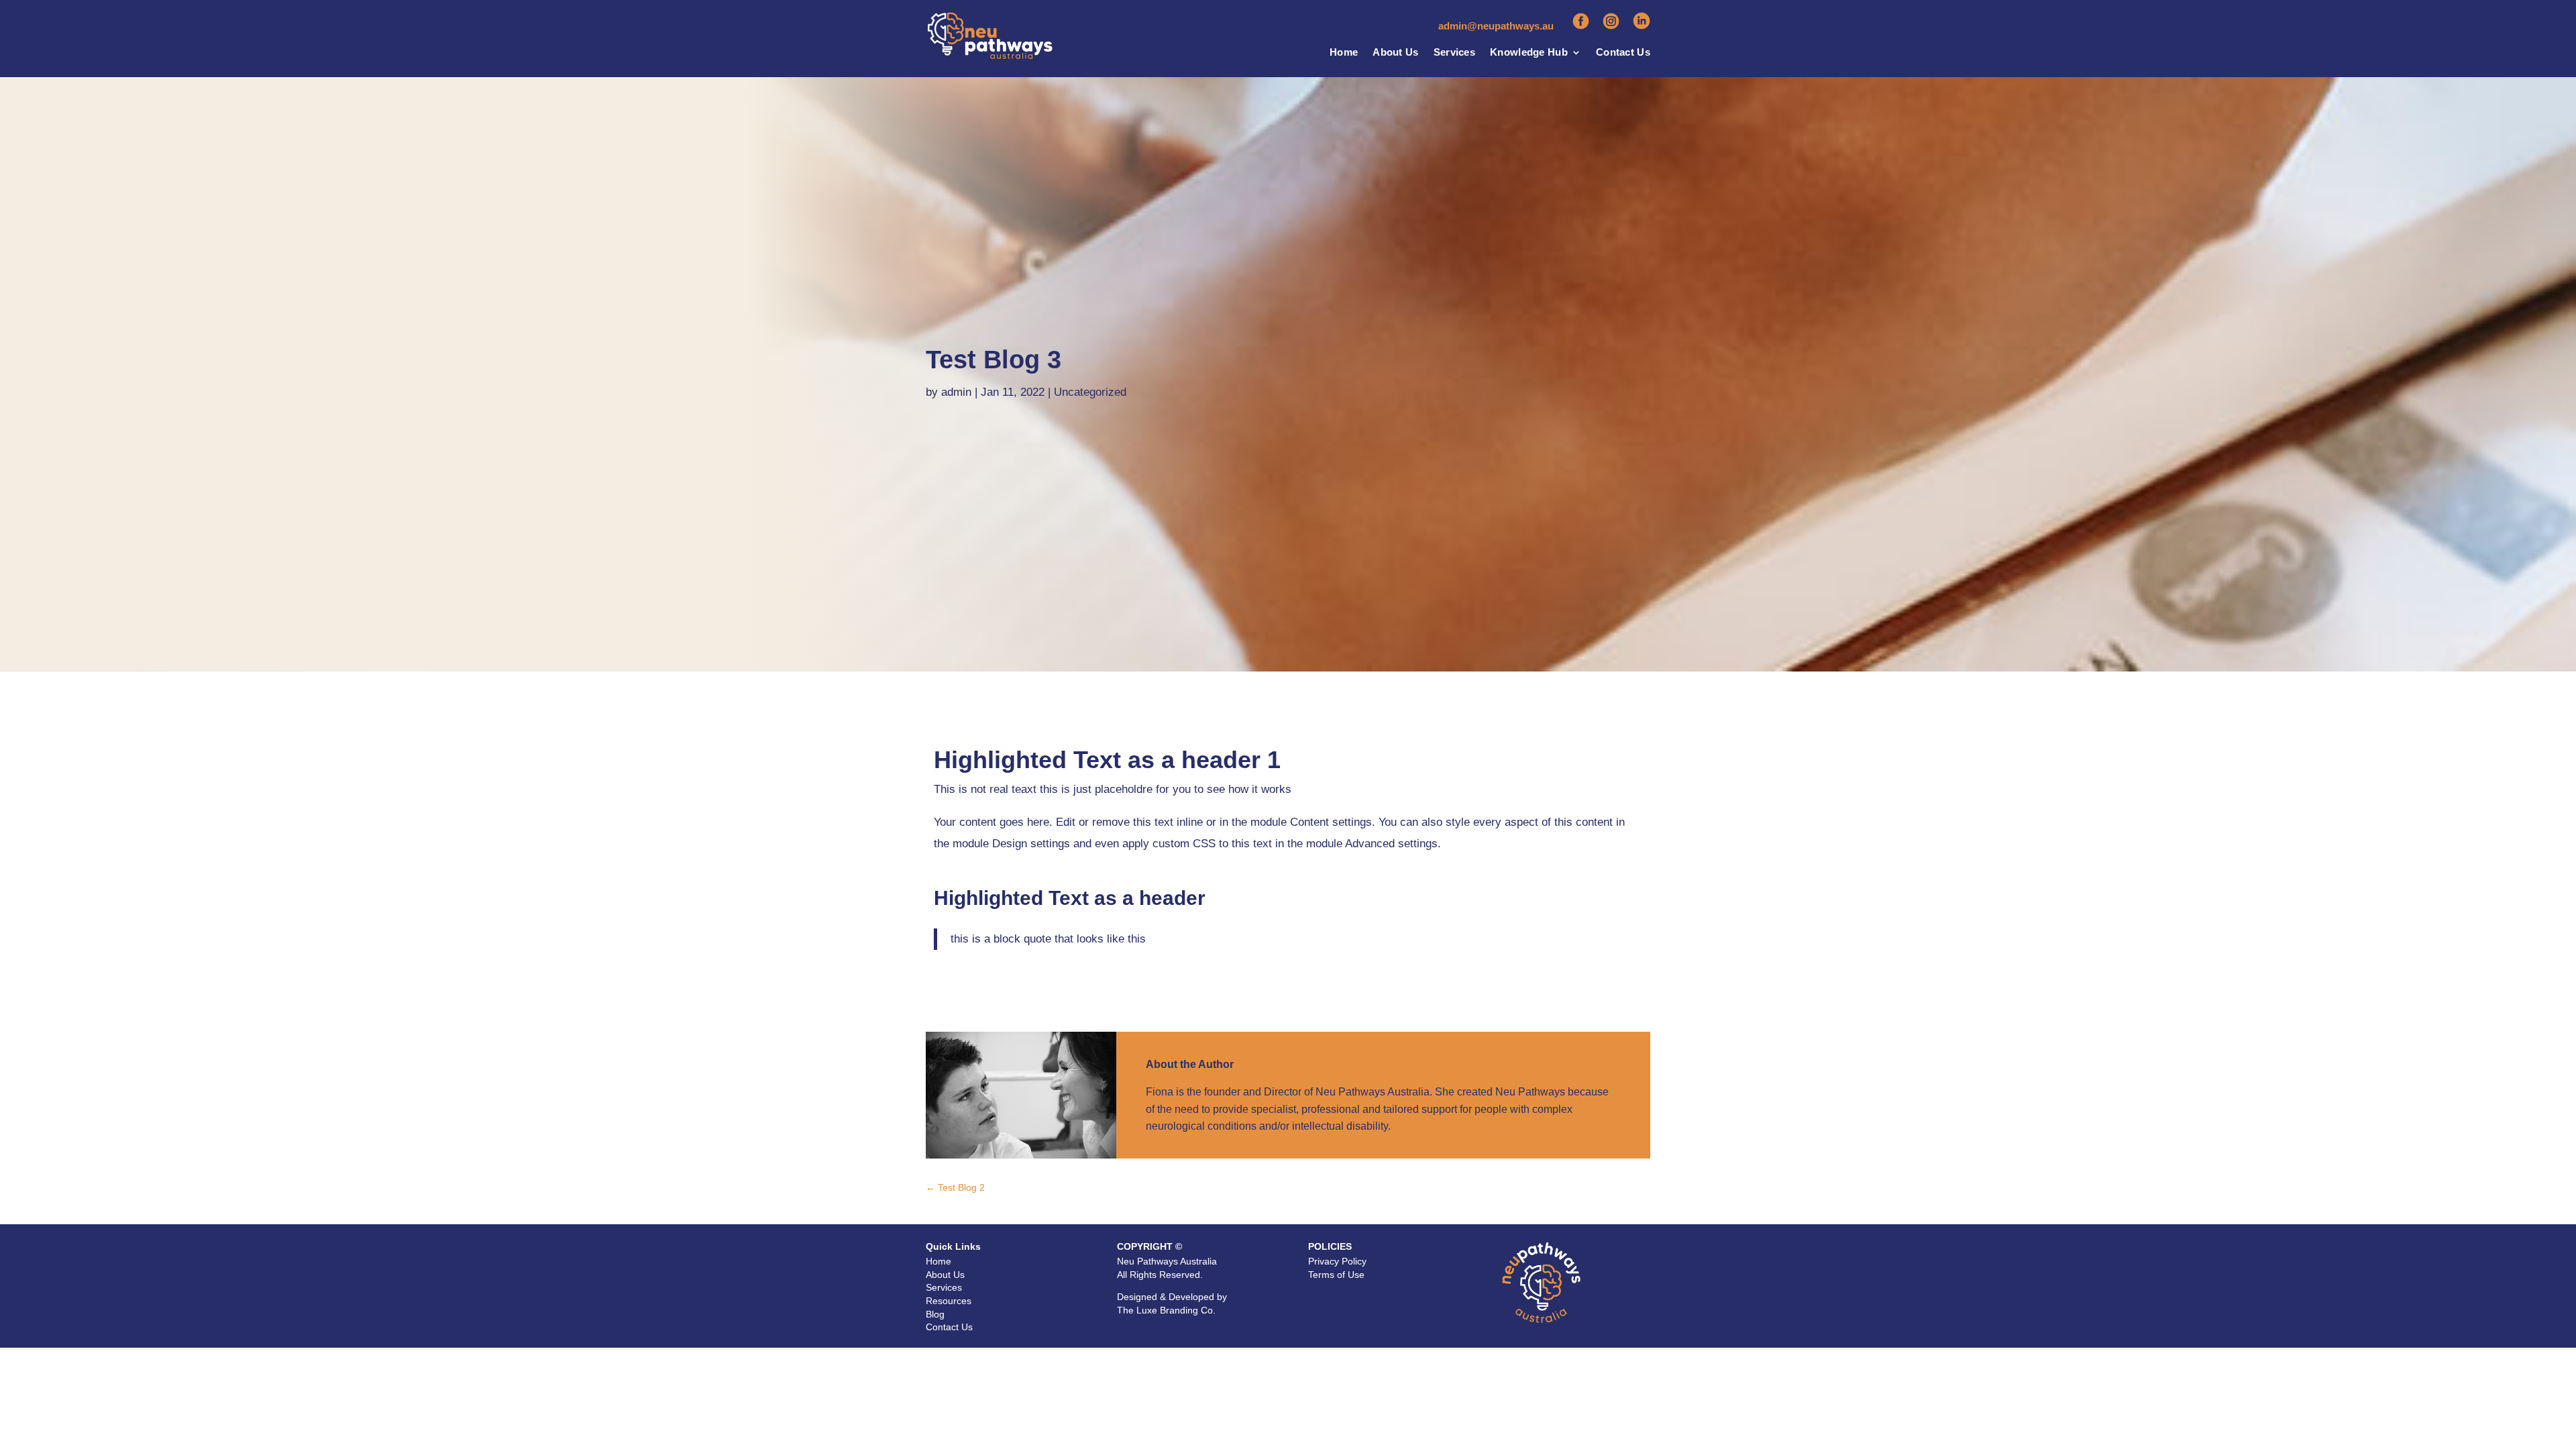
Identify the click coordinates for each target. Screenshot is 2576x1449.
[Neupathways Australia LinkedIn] (1642, 26)
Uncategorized (1090, 392)
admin (956, 392)
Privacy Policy (1337, 1261)
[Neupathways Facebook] (1581, 26)
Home (1344, 53)
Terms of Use (1336, 1275)
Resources (949, 1301)
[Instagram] (1611, 26)
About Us (1395, 53)
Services (1454, 53)
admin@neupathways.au (1496, 26)
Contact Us (1623, 53)
